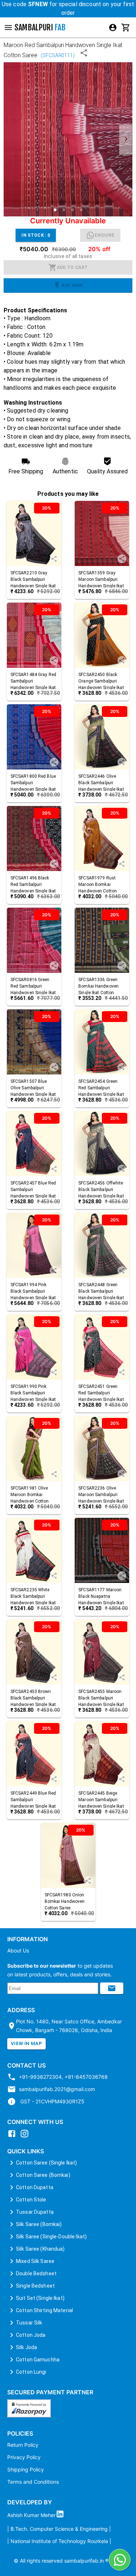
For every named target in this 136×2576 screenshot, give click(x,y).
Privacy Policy (24, 2457)
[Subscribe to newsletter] (112, 1988)
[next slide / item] (126, 140)
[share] (54, 559)
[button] (55, 210)
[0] (126, 28)
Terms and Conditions (33, 2482)
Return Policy (23, 2445)
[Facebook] (14, 2136)
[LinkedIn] (62, 2515)
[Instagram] (26, 2136)
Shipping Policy (26, 2469)
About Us (18, 1950)
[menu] (113, 28)
